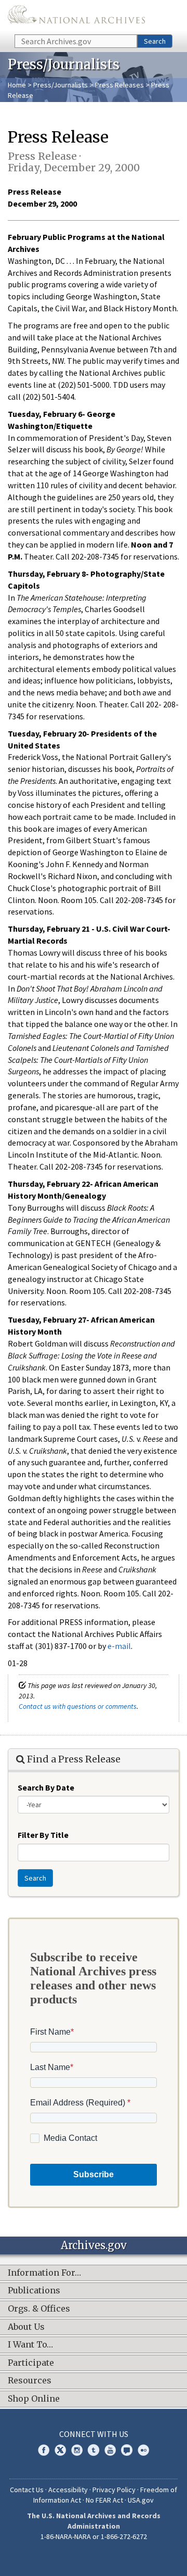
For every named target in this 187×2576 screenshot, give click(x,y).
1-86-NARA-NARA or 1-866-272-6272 (94, 2536)
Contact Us (27, 2490)
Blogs (127, 2450)
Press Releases (119, 85)
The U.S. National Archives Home (76, 16)
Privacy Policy (114, 2490)
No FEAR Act (104, 2500)
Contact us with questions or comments (78, 1706)
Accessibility (68, 2490)
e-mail (119, 1646)
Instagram (77, 2450)
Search (155, 41)
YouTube (110, 2450)
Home (17, 85)
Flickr (143, 2450)
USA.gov (141, 2500)
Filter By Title (43, 1835)
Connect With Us (94, 2434)
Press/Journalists (61, 85)
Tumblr (94, 2450)
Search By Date (46, 1787)
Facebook (44, 2450)
